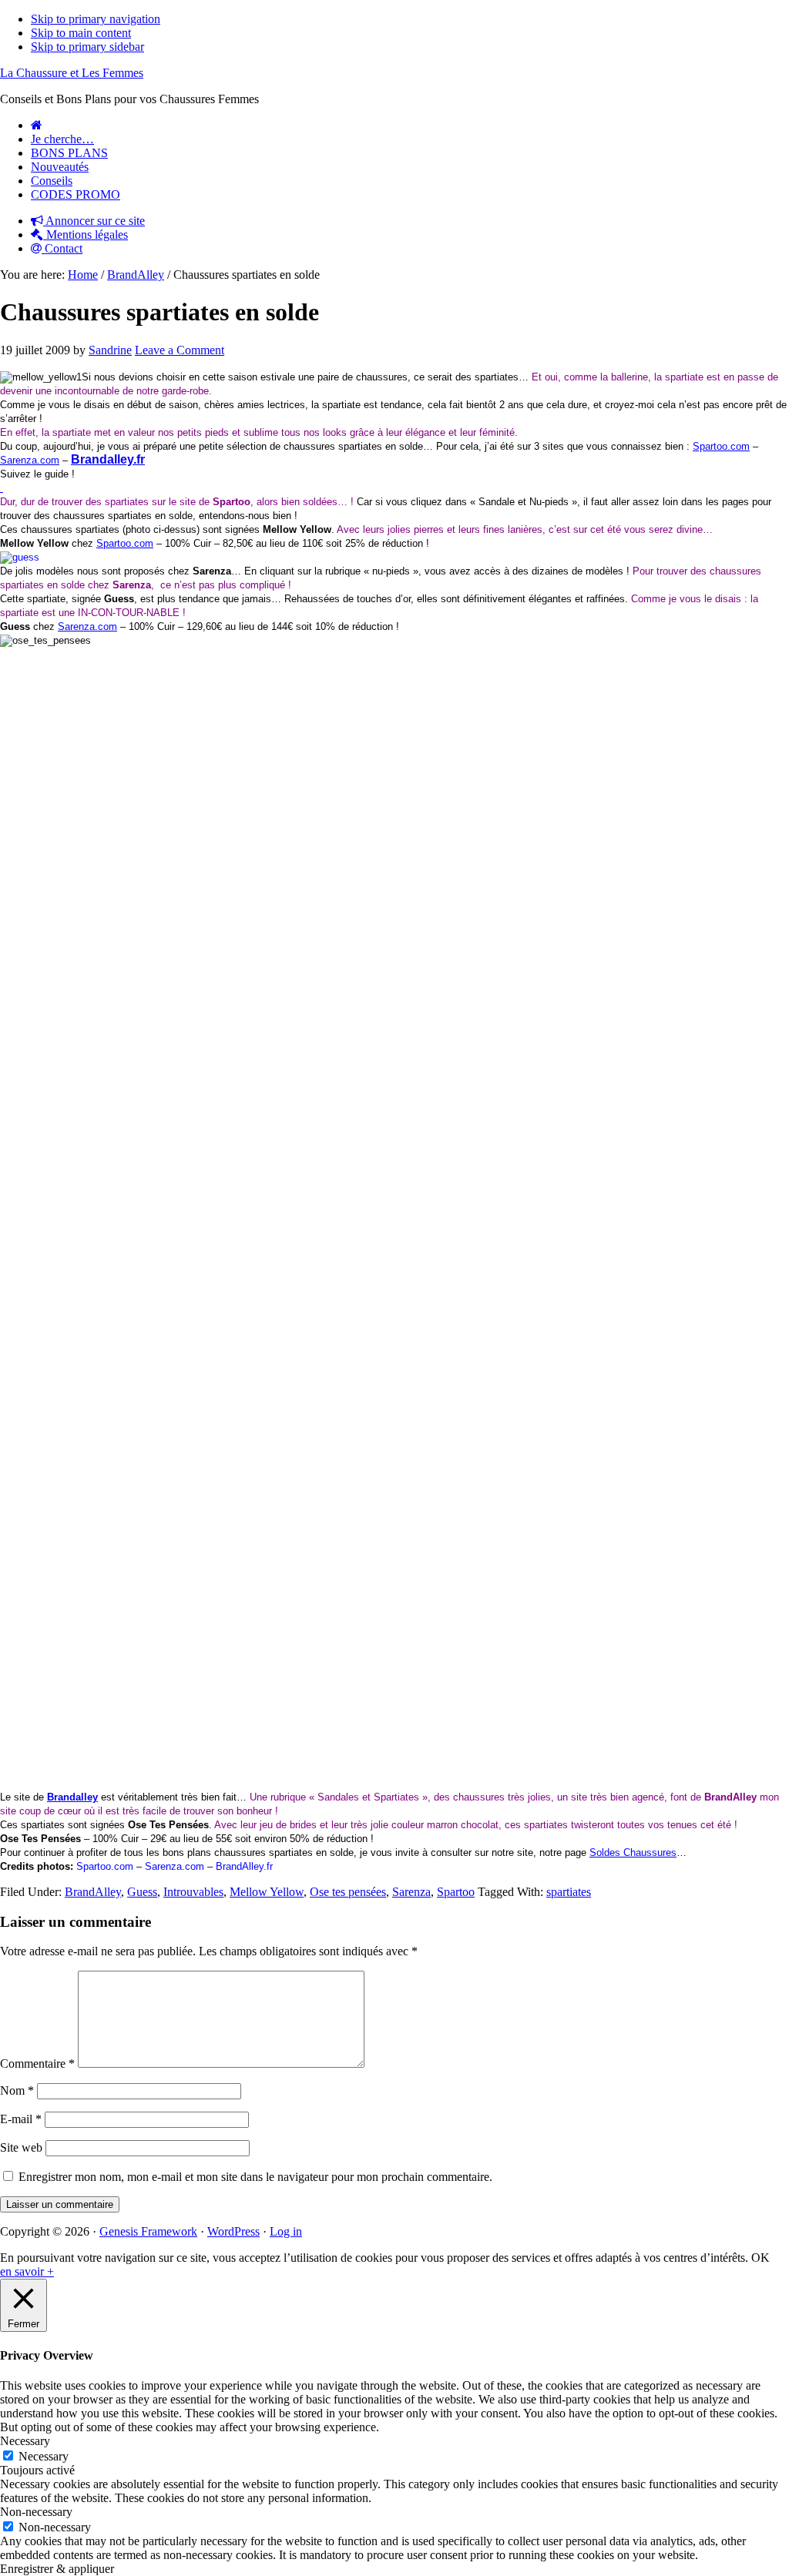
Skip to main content (81, 33)
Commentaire (37, 2063)
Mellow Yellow (267, 1892)
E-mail (21, 2119)
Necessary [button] (25, 2441)
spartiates (569, 1892)
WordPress (233, 2231)
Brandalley (72, 1797)
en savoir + (27, 2271)
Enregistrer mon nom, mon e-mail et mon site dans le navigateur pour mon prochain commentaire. (255, 2177)
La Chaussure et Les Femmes (72, 73)
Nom (17, 2090)
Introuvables (193, 1892)
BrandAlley (93, 1892)
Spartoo (456, 1892)
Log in (286, 2231)
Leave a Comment (180, 350)
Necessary (44, 2456)
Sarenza (411, 1892)
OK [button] (760, 2258)
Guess (142, 1892)
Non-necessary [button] (36, 2512)
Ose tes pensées (348, 1892)
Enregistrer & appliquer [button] (57, 2569)
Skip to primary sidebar (87, 47)
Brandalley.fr (108, 459)
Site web (21, 2147)
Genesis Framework (148, 2231)
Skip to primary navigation (96, 19)
